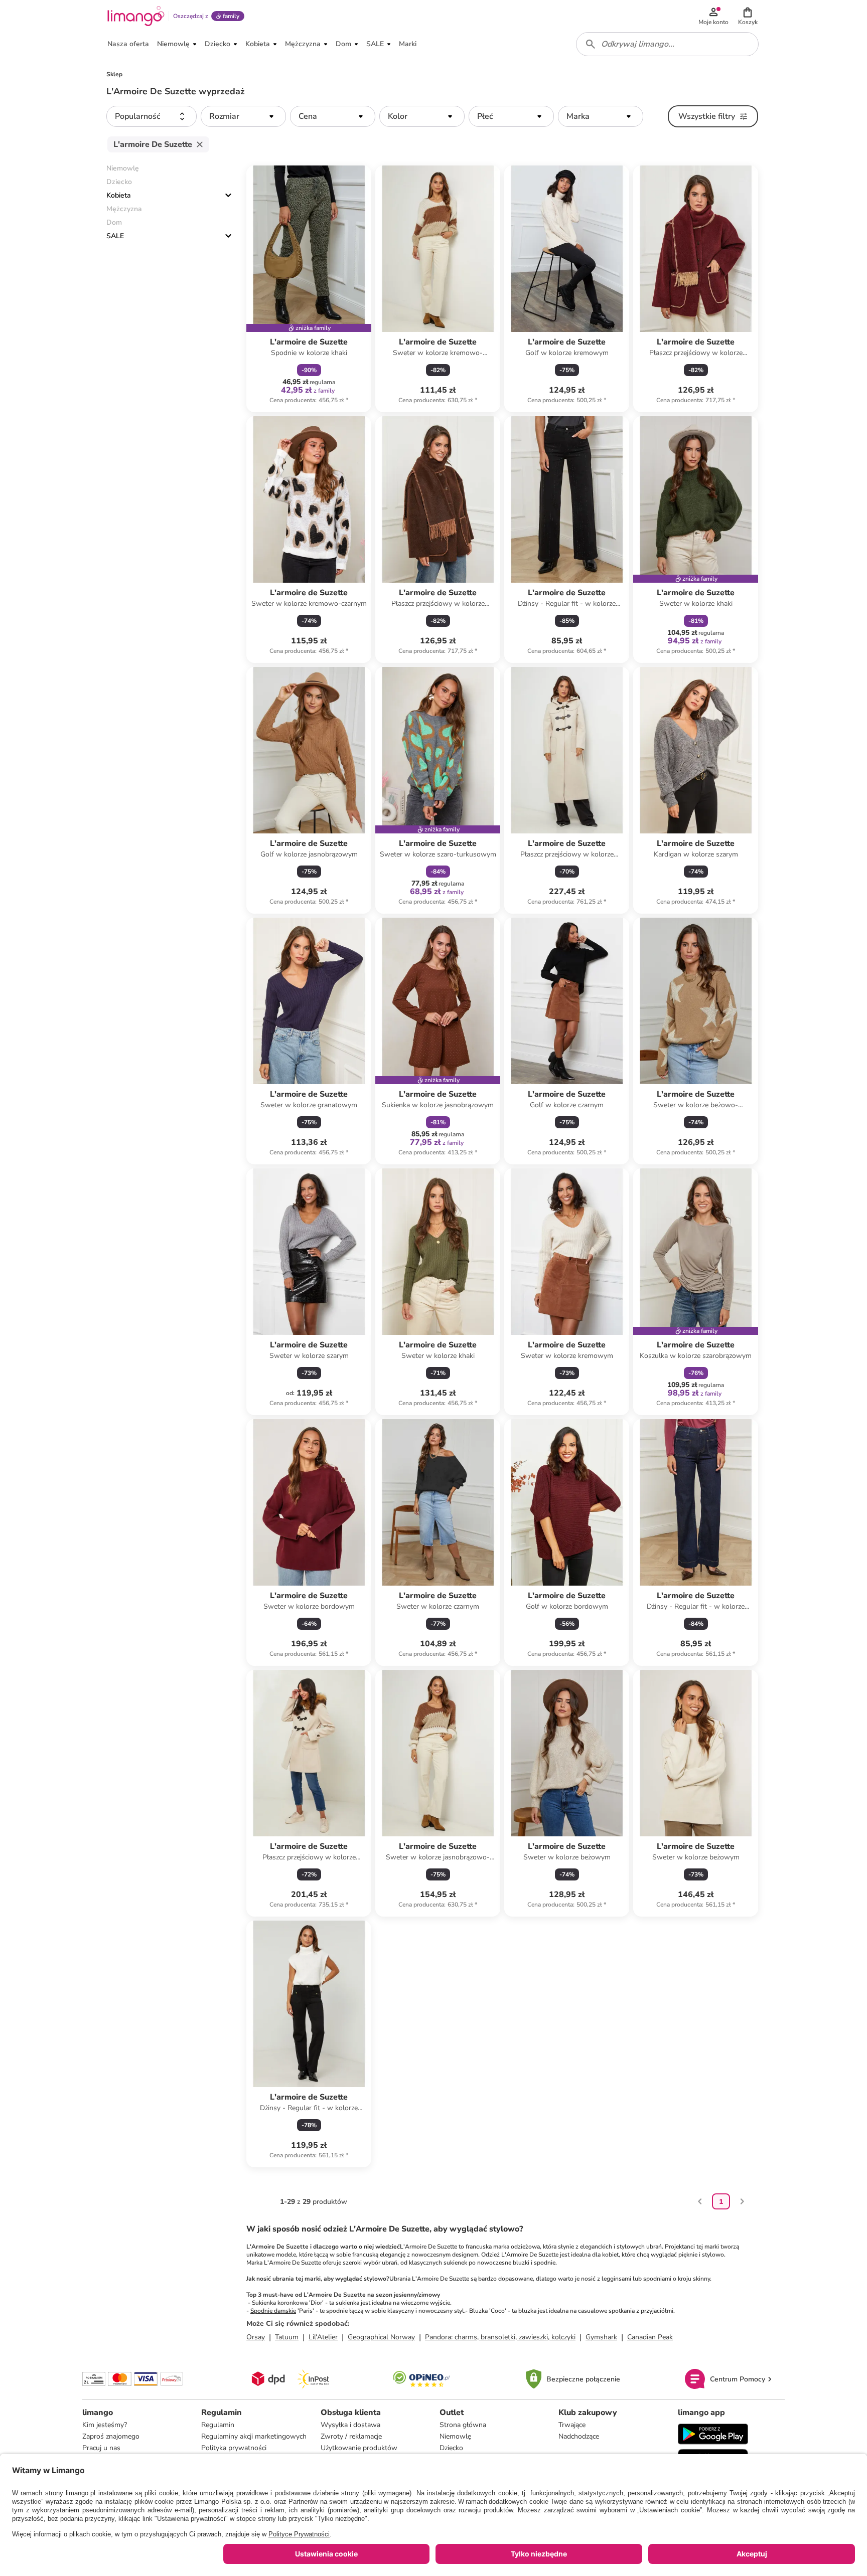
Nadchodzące (579, 2436)
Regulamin (218, 2425)
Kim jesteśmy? (105, 2425)
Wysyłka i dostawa (350, 2425)
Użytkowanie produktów (359, 2448)
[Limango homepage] (136, 16)
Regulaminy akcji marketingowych (254, 2436)
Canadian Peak (650, 2337)
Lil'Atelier (323, 2337)
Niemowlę (455, 2436)
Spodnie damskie (273, 2311)
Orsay (256, 2337)
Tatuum (287, 2337)
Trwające (572, 2425)
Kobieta (119, 195)
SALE (115, 236)
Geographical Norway (381, 2337)
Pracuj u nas (101, 2448)
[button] (748, 16)
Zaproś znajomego (111, 2436)
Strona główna (463, 2425)
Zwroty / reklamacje (351, 2436)
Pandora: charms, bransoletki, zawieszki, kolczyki (500, 2337)
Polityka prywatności (234, 2448)
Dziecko (451, 2448)
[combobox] (667, 44)
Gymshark (601, 2337)
